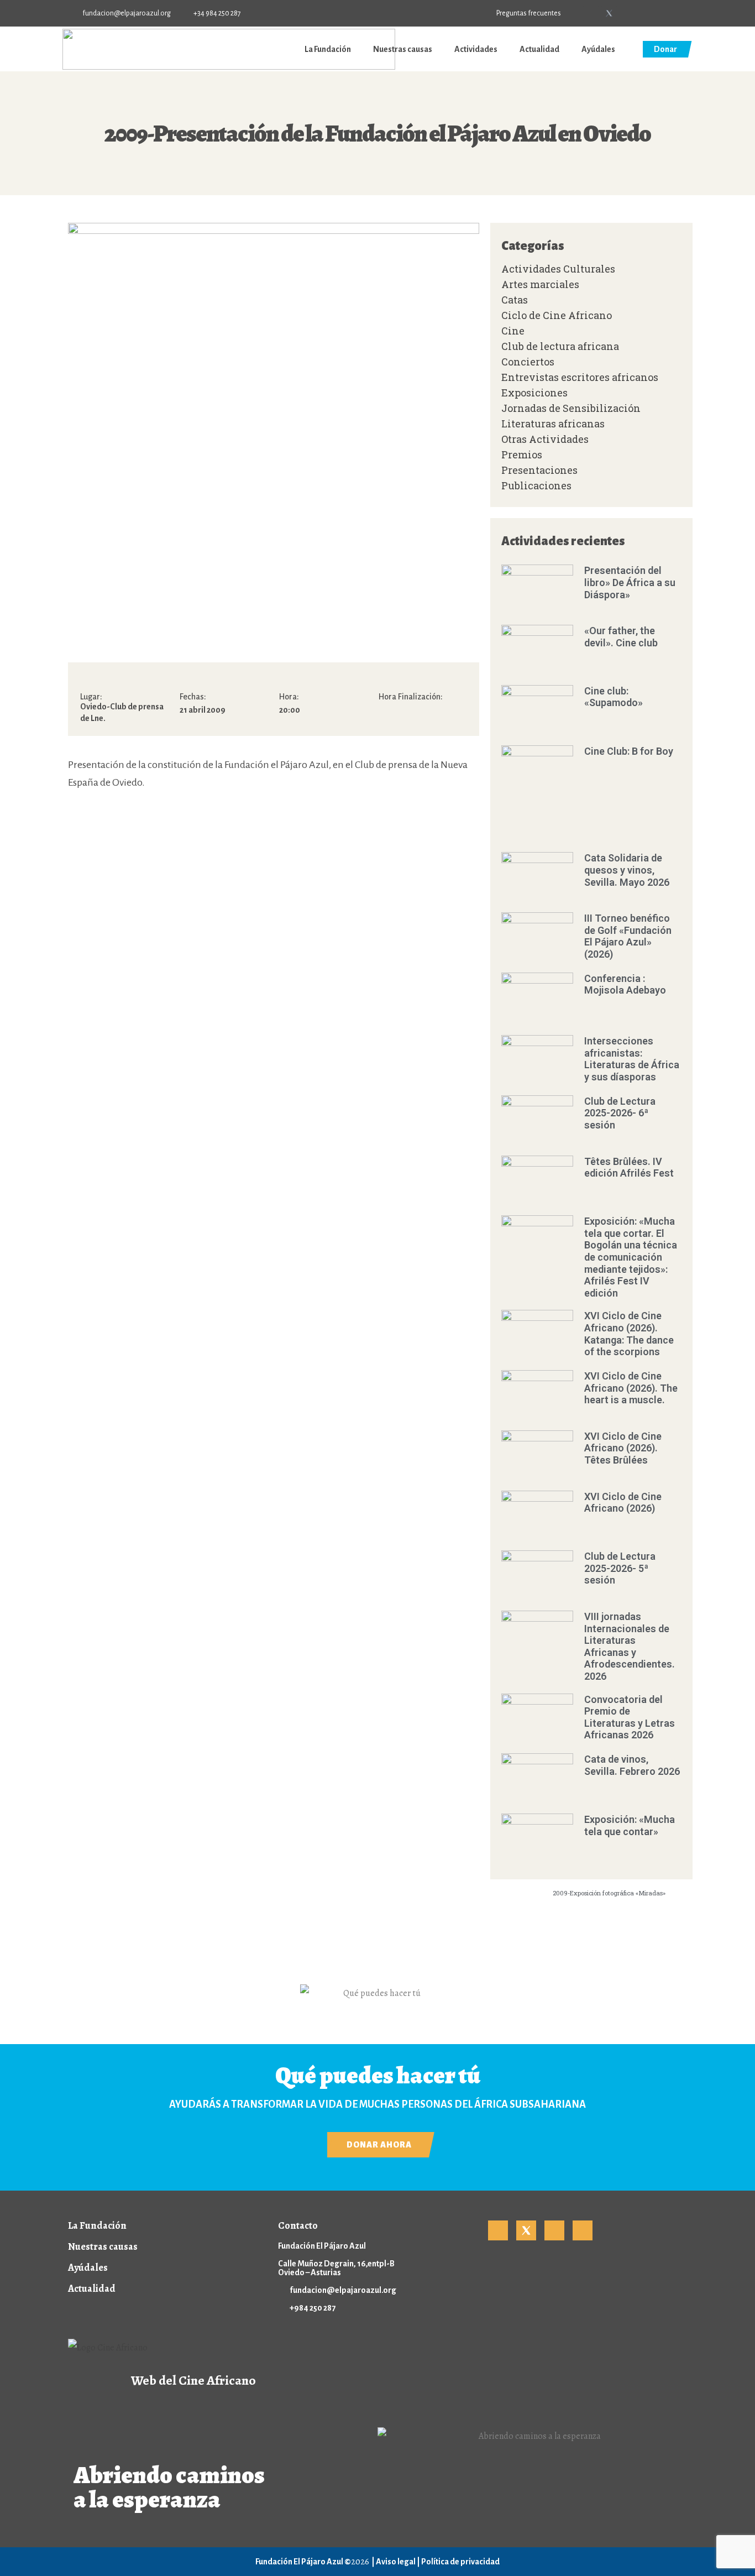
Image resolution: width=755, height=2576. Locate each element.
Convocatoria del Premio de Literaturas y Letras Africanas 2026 (630, 1717)
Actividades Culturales (558, 269)
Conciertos (528, 362)
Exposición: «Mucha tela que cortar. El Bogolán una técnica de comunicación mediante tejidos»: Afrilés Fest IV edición (631, 1257)
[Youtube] (627, 13)
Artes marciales (540, 284)
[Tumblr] (646, 13)
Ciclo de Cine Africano (557, 315)
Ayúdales (598, 49)
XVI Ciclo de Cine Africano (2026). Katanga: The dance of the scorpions (629, 1334)
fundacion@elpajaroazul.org (343, 2290)
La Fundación (328, 49)
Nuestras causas (403, 49)
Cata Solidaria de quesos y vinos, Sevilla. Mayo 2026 (627, 870)
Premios (522, 454)
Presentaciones (539, 470)
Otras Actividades (545, 439)
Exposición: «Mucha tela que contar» (630, 1825)
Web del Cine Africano (193, 2380)
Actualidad (539, 49)
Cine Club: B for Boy (629, 751)
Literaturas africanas (553, 424)
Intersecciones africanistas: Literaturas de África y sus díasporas (632, 1059)
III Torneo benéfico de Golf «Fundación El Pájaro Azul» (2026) (628, 936)
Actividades (476, 49)
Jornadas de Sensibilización (571, 408)
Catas (515, 300)
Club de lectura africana (560, 346)
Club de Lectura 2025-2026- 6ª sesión (620, 1113)
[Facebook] (591, 13)
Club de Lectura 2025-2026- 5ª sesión (620, 1568)
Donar (665, 49)
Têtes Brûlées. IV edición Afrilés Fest (629, 1167)
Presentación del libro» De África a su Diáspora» (630, 582)
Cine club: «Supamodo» (614, 697)
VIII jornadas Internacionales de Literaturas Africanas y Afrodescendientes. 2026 (630, 1646)
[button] (683, 14)
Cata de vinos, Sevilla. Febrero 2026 (632, 1765)
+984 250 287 (313, 2308)
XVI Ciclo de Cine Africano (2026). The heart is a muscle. (631, 1388)
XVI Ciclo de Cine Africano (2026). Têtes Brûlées (623, 1448)
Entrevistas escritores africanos (580, 377)
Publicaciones (536, 485)
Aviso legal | (399, 2562)
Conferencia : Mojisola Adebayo (625, 984)
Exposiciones (534, 393)
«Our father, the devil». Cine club (621, 637)
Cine (513, 331)
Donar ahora (379, 2145)
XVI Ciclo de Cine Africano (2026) (623, 1503)
